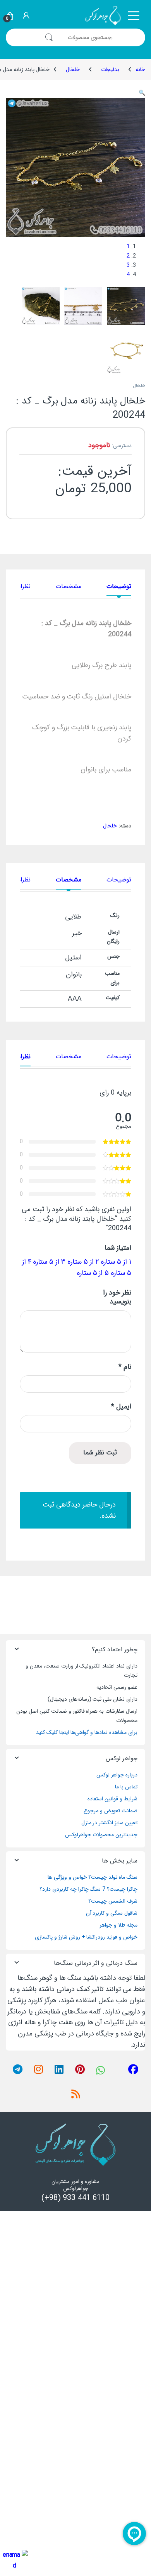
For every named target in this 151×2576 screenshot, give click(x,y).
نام (125, 1367)
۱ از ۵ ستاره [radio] (116, 1262)
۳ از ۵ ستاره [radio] (49, 1262)
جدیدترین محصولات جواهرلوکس (101, 1835)
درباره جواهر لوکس (117, 1775)
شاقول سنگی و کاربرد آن (112, 1913)
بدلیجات (110, 69)
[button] (142, 93)
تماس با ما (126, 1787)
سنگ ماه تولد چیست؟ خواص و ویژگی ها (93, 1877)
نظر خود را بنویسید (117, 1297)
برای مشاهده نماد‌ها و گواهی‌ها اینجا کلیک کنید (87, 1732)
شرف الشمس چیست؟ (113, 1901)
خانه (140, 69)
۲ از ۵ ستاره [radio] (83, 1262)
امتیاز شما (118, 1248)
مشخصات (69, 587)
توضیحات (119, 587)
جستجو (49, 37)
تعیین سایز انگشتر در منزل (109, 1823)
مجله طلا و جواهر (118, 1925)
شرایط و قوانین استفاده (112, 1799)
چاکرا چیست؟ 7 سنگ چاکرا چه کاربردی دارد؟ (88, 1889)
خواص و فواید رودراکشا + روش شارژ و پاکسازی (86, 1937)
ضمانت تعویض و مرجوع (111, 1811)
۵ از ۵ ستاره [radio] (93, 1273)
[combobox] (102, 37)
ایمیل (121, 1407)
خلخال (73, 69)
